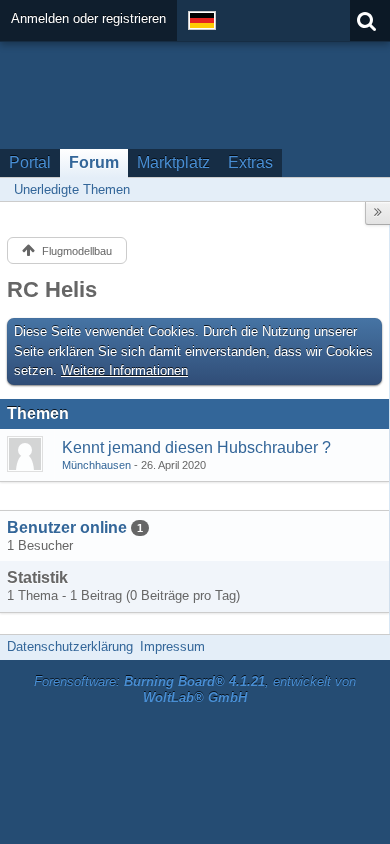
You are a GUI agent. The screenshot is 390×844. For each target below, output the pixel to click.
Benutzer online (67, 527)
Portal (30, 162)
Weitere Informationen (124, 370)
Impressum (172, 646)
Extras (250, 162)
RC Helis (52, 289)
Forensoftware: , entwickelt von (195, 690)
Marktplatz (173, 162)
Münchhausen (96, 465)
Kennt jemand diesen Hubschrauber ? (196, 447)
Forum (94, 162)
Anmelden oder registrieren (88, 18)
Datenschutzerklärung (70, 646)
